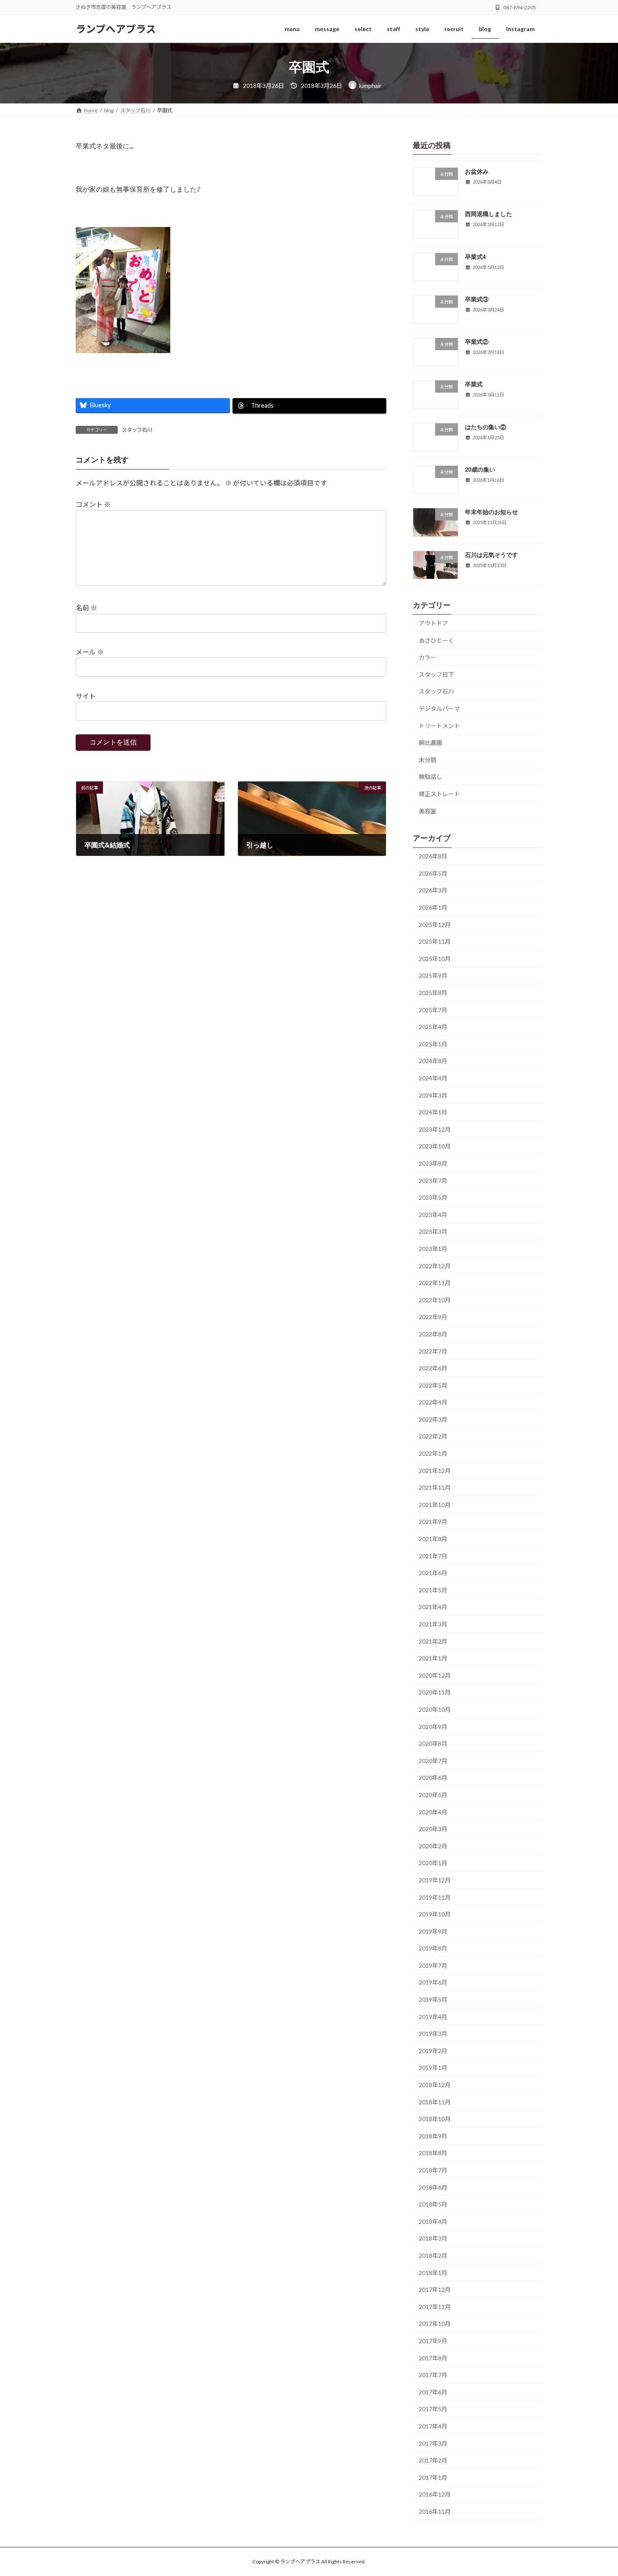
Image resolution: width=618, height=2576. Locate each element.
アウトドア (433, 623)
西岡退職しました (489, 214)
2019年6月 (433, 1982)
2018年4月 (433, 2221)
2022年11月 (435, 1283)
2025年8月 (433, 993)
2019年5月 (433, 1999)
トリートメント (439, 726)
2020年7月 (433, 1761)
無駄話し (430, 777)
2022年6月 (433, 1368)
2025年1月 (433, 1044)
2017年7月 (433, 2375)
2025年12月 (435, 925)
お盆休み (477, 171)
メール (90, 652)
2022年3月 (433, 1419)
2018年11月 (435, 2102)
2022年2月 (433, 1436)
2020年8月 (433, 1743)
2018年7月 (433, 2170)
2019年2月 (433, 2051)
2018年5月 (433, 2204)
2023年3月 (433, 1231)
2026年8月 (433, 856)
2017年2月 (433, 2460)
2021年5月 (433, 1590)
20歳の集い (480, 469)
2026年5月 (433, 873)
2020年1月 (433, 1863)
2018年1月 (433, 2273)
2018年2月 (433, 2255)
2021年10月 (435, 1505)
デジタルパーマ (439, 709)
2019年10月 (435, 1914)
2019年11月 (435, 1897)
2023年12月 (435, 1129)
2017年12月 (435, 2290)
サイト (86, 696)
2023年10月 (435, 1146)
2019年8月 (433, 1948)
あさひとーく (436, 640)
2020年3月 (433, 1829)
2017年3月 (433, 2443)
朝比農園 (430, 743)
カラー (428, 657)
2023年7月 (433, 1181)
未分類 (428, 760)
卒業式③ (477, 299)
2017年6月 (433, 2392)
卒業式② (477, 341)
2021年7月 (433, 1556)
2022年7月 (433, 1351)
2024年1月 (433, 1112)
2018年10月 (435, 2119)
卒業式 (474, 384)
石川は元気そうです (491, 554)
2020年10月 (435, 1709)
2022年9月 (433, 1317)
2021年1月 (433, 1658)
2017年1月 (433, 2477)
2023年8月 (433, 1163)
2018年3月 (433, 2238)
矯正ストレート (439, 794)
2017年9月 (433, 2341)
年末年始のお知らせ (491, 512)
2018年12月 (435, 2085)
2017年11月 (435, 2307)
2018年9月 (433, 2136)
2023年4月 (433, 1215)
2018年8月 (433, 2153)
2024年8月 (433, 1061)
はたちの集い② (486, 427)
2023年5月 (433, 1197)
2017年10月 (435, 2324)
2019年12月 (435, 1880)
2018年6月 (433, 2187)
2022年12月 (435, 1266)
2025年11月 (435, 941)
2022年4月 (433, 1402)
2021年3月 (433, 1624)
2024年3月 (433, 1095)
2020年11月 (435, 1692)
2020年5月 (433, 1795)
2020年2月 (433, 1846)
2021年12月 (435, 1471)
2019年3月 (433, 2034)
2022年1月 (433, 1453)
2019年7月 (433, 1965)
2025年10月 (435, 959)
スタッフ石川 (137, 430)
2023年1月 (433, 1249)
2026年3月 (433, 890)
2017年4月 (433, 2426)
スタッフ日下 (436, 674)
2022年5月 (433, 1385)
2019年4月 (433, 2017)
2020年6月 (433, 1778)
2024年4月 (433, 1078)
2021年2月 (433, 1641)
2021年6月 (433, 1573)
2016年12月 (435, 2494)
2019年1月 (433, 2068)
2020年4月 (433, 1812)
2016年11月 (435, 2511)
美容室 (428, 811)
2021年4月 (433, 1607)
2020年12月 (435, 1675)
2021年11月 (435, 1487)
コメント (93, 505)
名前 (86, 608)
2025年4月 (433, 1027)
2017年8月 (433, 2358)
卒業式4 (475, 256)
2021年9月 (433, 1522)
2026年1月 (433, 907)
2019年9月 (433, 1931)
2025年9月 (433, 975)
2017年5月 (433, 2409)
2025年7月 (433, 1010)
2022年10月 (435, 1300)
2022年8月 (433, 1334)
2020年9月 (433, 1727)
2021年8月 (433, 1539)
